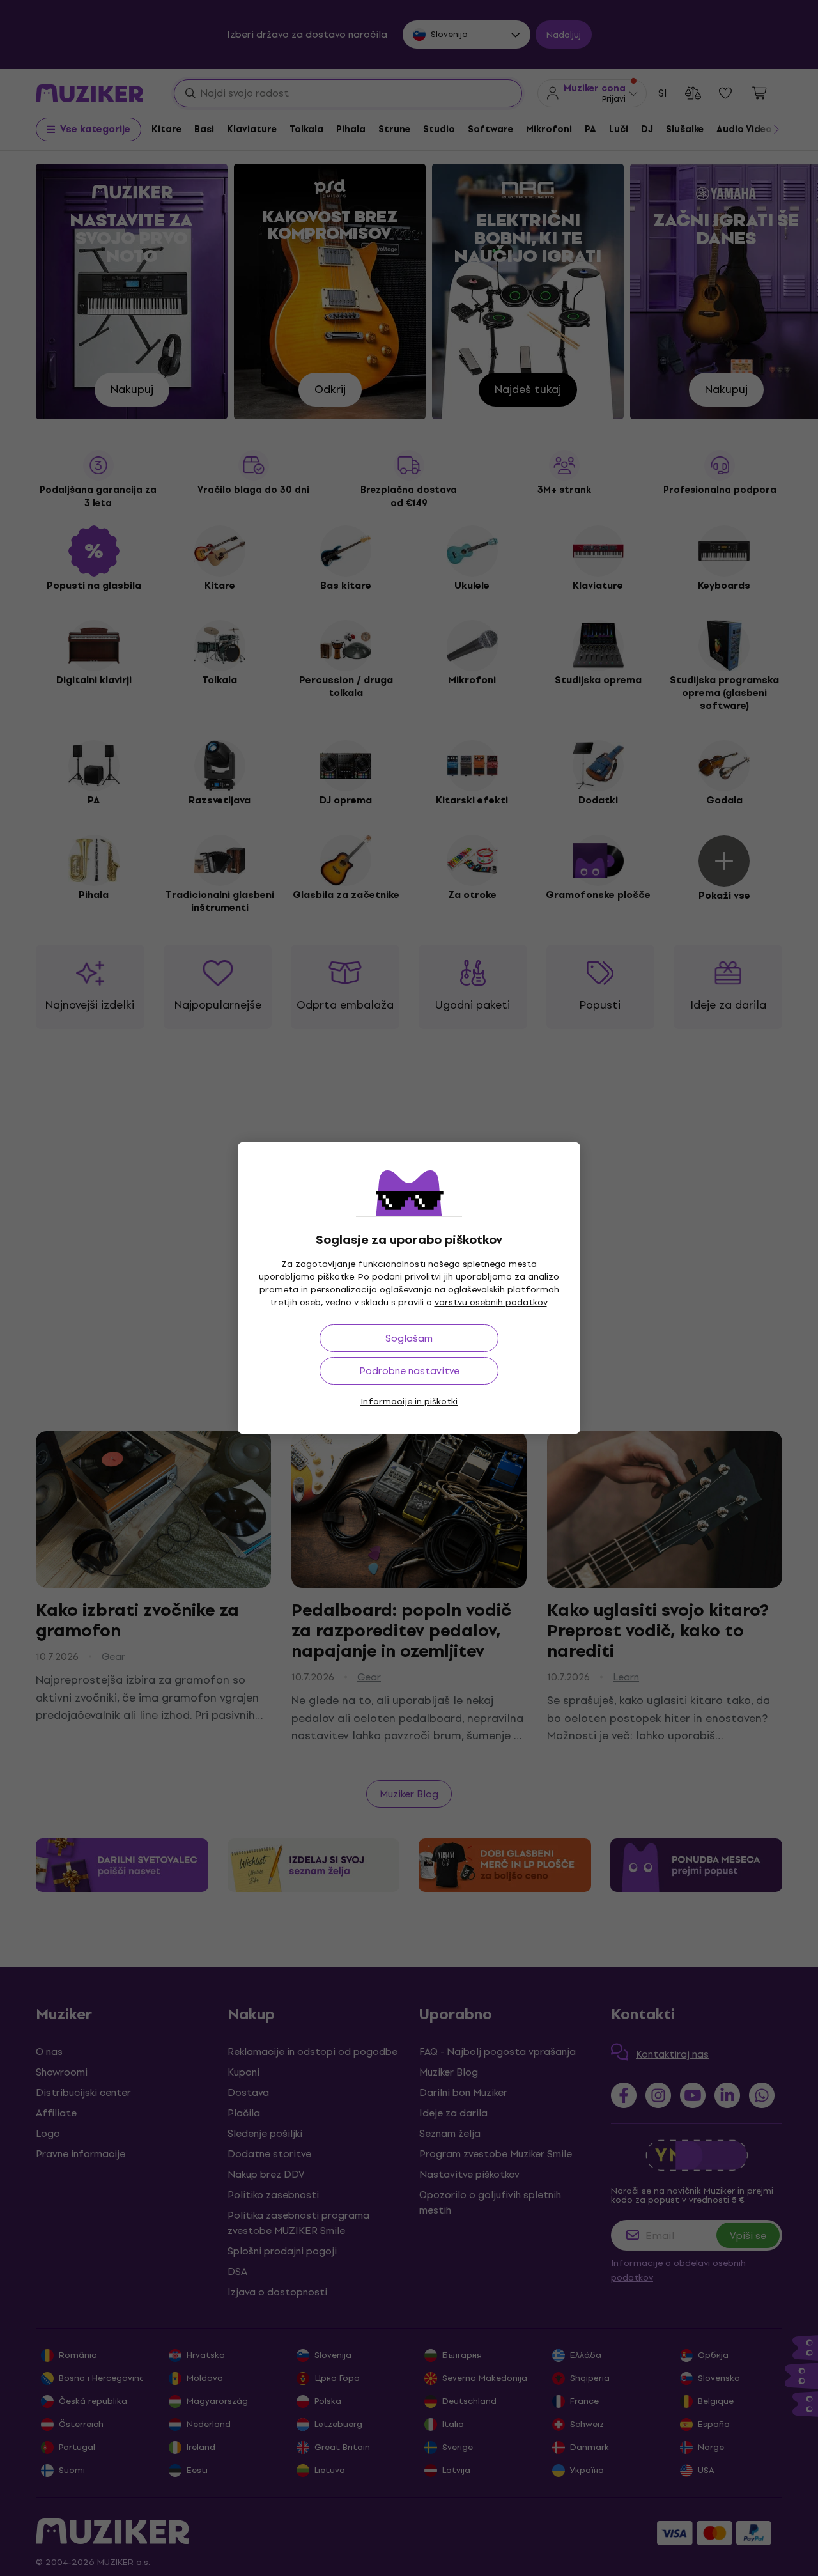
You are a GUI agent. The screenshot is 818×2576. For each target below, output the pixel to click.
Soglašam (409, 1338)
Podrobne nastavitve (409, 1371)
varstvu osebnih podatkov (491, 1302)
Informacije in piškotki (409, 1401)
